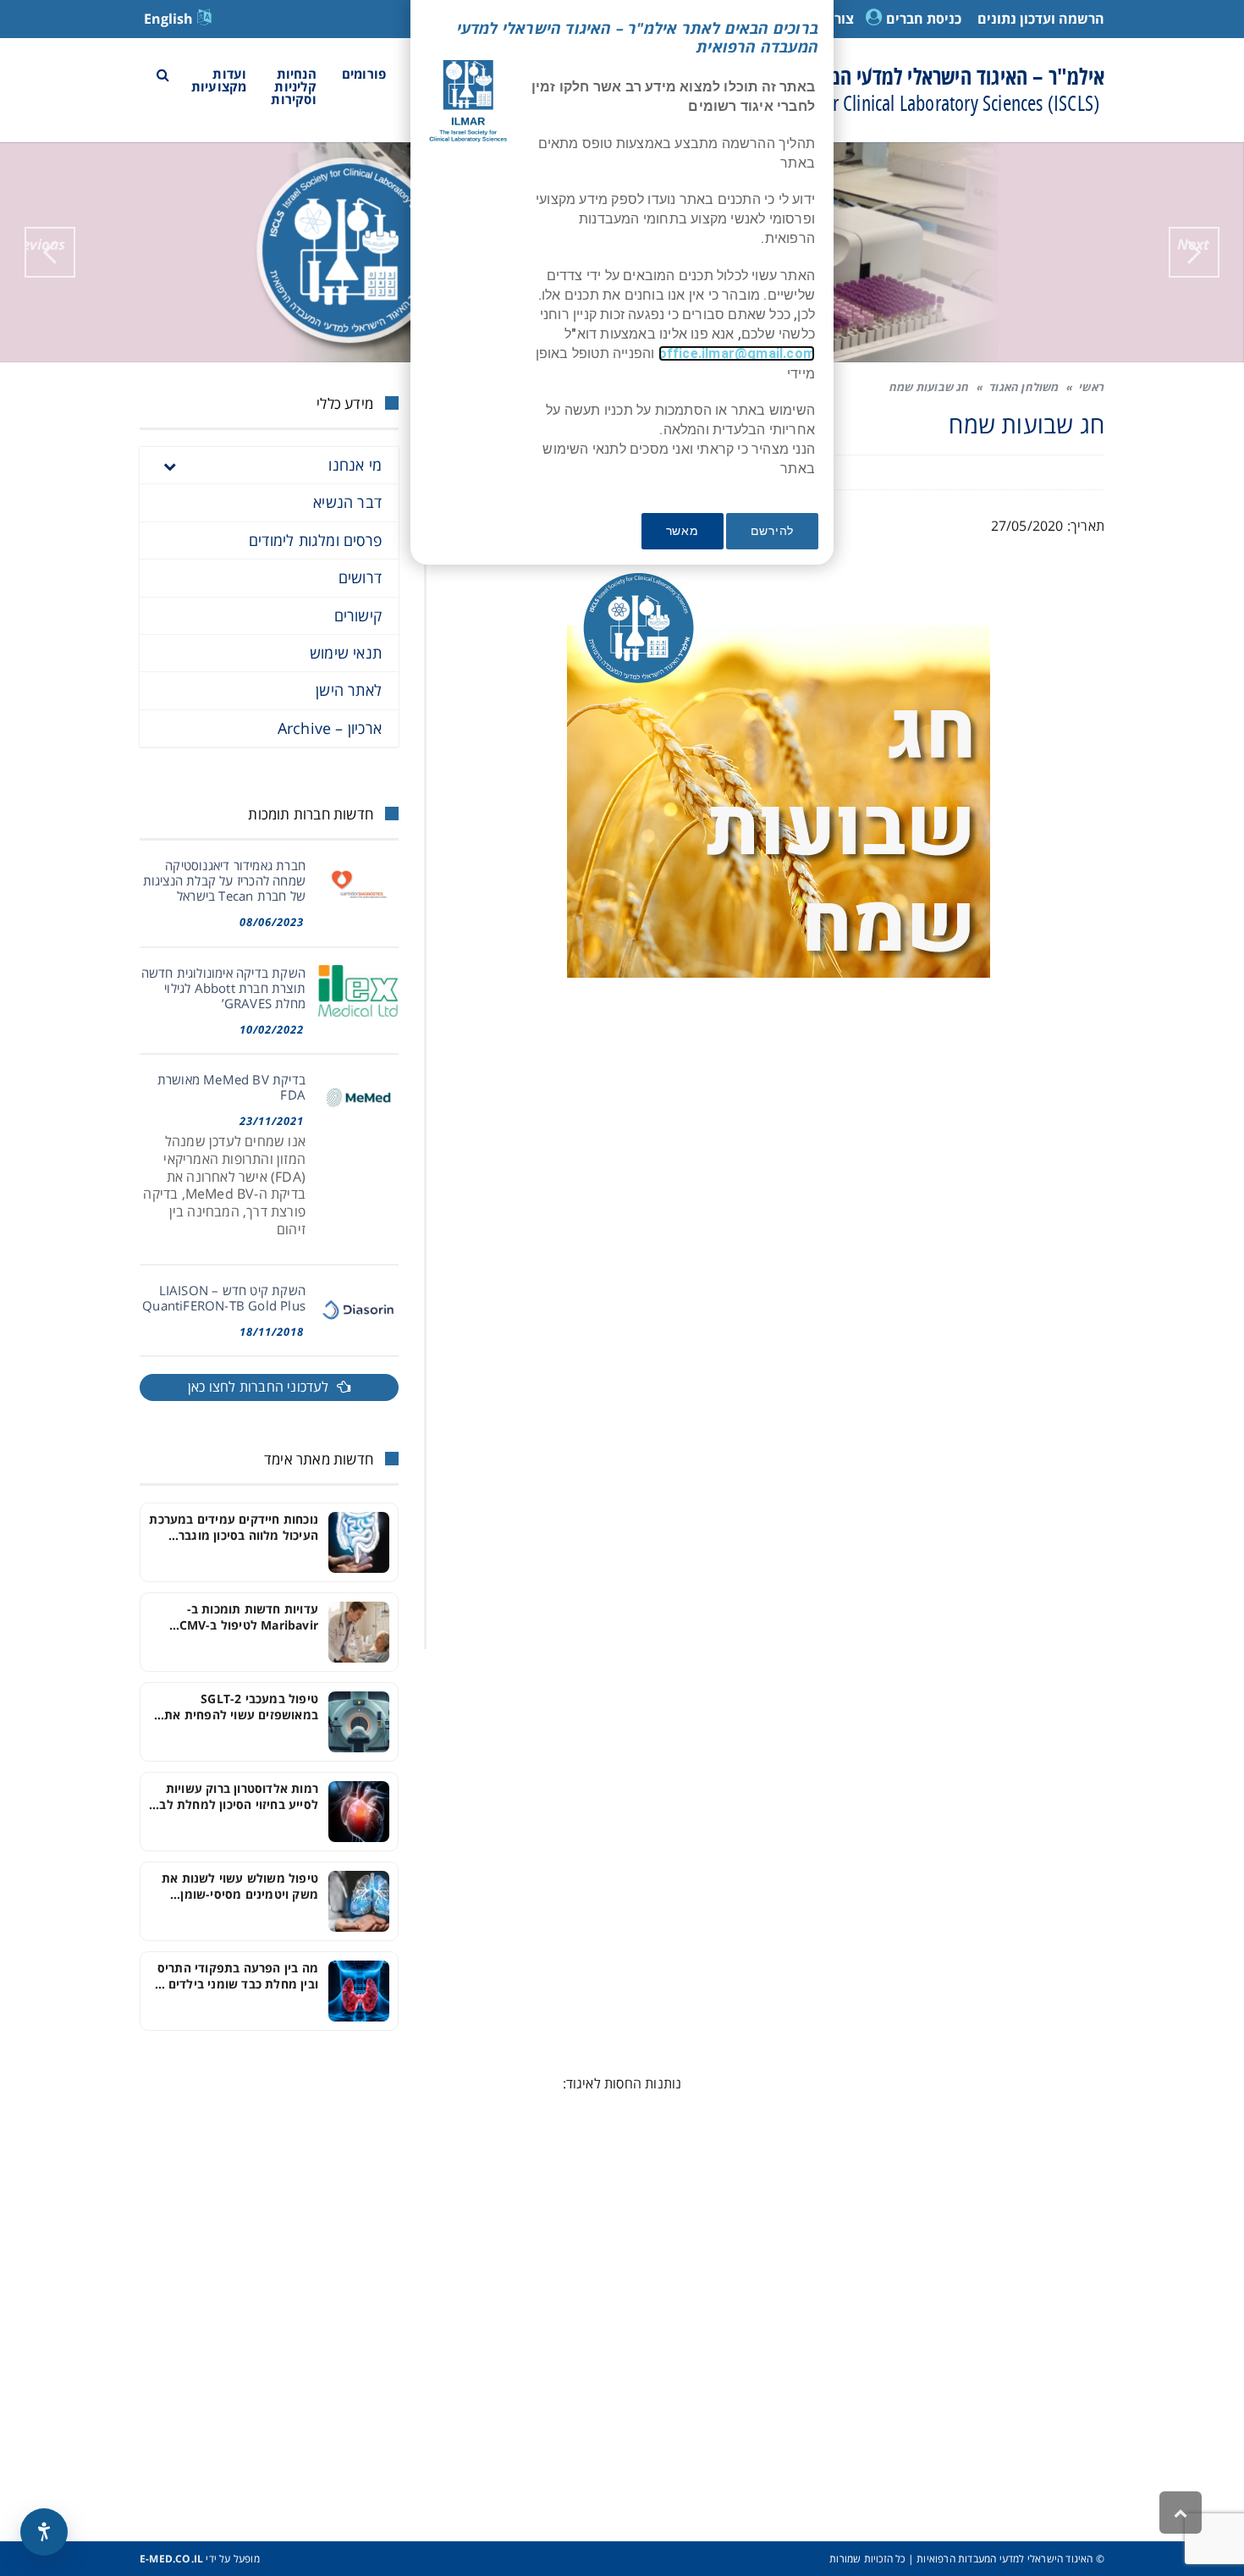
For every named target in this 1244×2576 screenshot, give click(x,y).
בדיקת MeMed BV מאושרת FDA (231, 1087)
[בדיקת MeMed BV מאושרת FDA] (358, 1098)
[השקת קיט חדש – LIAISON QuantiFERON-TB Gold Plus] (358, 1308)
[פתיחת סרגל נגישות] (44, 2532)
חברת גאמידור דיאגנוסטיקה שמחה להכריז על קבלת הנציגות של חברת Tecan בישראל (224, 880)
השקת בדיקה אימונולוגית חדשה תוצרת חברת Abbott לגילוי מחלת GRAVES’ (223, 988)
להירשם (772, 531)
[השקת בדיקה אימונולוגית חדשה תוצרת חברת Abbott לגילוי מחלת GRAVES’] (358, 991)
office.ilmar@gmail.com (737, 353)
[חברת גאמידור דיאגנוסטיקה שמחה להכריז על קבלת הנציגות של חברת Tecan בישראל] (358, 883)
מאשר (683, 531)
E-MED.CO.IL (171, 2559)
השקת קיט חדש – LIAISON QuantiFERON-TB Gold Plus (224, 1298)
